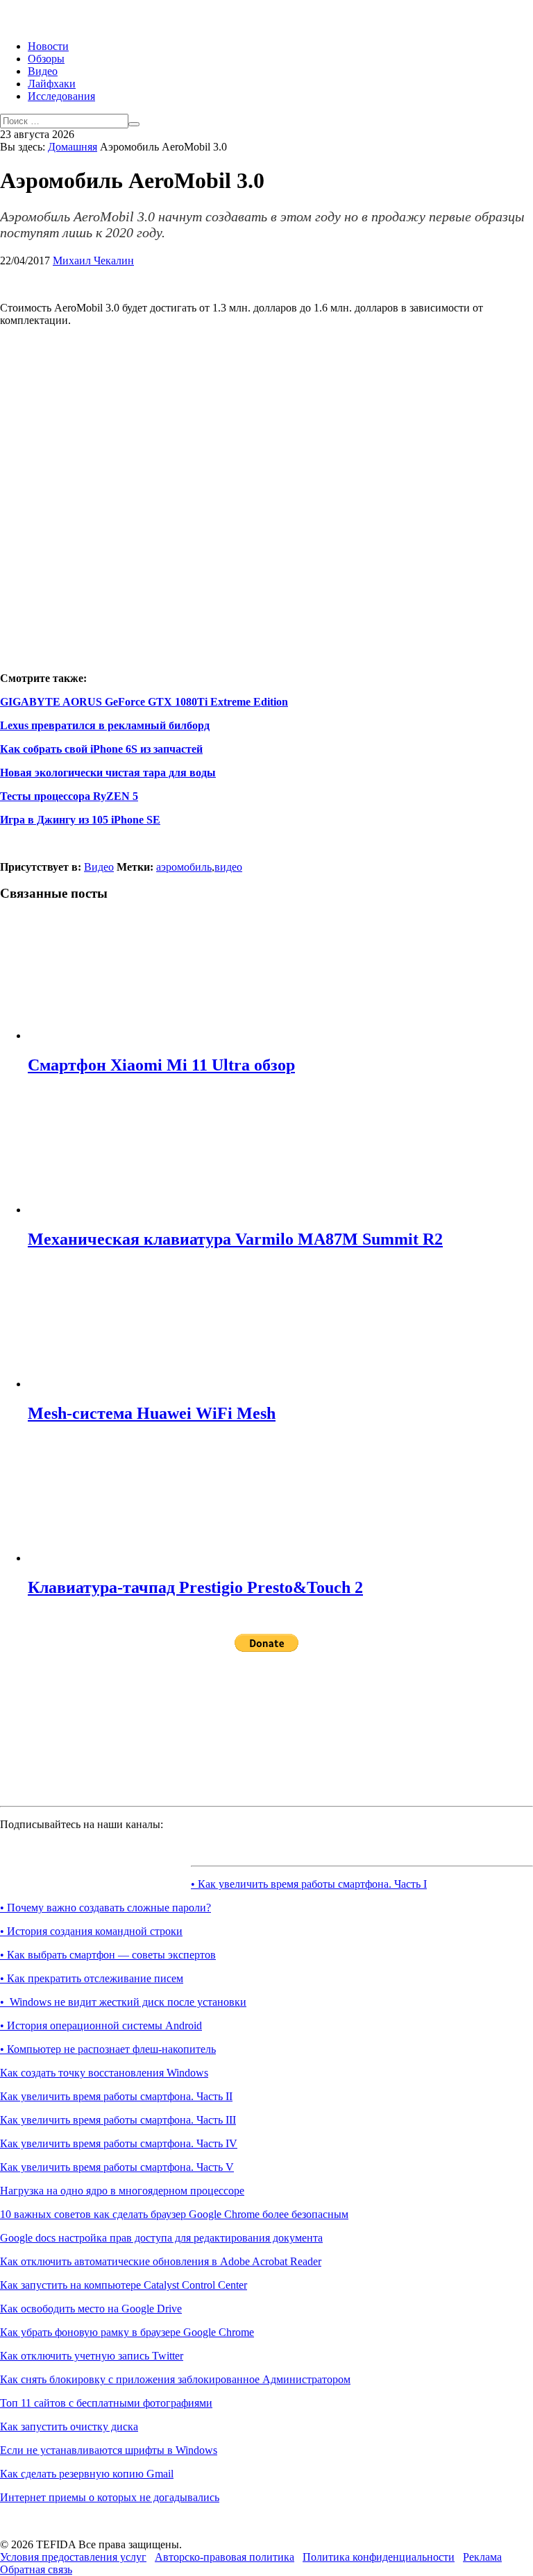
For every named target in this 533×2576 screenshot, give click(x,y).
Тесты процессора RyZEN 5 (69, 796)
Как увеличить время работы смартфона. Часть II (116, 2096)
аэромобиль (184, 867)
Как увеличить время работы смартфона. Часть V (117, 2167)
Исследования (61, 96)
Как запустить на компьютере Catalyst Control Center (124, 2285)
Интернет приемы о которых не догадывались (110, 2497)
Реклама (482, 2557)
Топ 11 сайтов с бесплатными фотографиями (106, 2403)
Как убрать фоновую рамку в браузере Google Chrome (127, 2332)
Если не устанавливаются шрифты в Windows (109, 2450)
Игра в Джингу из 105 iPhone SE (80, 820)
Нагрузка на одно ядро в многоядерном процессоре (122, 2191)
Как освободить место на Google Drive (91, 2309)
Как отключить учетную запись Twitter (92, 2356)
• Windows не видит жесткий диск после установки (123, 2002)
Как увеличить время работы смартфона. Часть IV (119, 2143)
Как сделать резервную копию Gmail (87, 2474)
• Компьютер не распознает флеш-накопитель (108, 2049)
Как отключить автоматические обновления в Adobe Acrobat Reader (161, 2261)
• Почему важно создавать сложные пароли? (105, 1908)
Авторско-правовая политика (225, 2557)
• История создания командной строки (91, 1931)
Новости (48, 46)
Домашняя (73, 147)
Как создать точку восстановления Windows (104, 2073)
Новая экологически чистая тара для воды (108, 773)
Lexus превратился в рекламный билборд (105, 725)
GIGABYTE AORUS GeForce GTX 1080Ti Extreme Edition (144, 702)
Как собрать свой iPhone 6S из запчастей (101, 749)
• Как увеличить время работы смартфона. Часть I (309, 1884)
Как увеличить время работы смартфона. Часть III (118, 2120)
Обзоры (46, 59)
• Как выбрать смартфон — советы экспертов (108, 1955)
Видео (43, 71)
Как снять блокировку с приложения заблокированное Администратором (175, 2379)
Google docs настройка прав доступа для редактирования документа (161, 2238)
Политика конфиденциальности (379, 2557)
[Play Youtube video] (266, 488)
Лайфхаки (52, 84)
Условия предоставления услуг (73, 2557)
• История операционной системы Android (101, 2025)
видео (228, 867)
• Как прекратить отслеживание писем (92, 1978)
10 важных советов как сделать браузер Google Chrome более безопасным (174, 2214)
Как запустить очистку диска (69, 2426)
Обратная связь (36, 2569)
